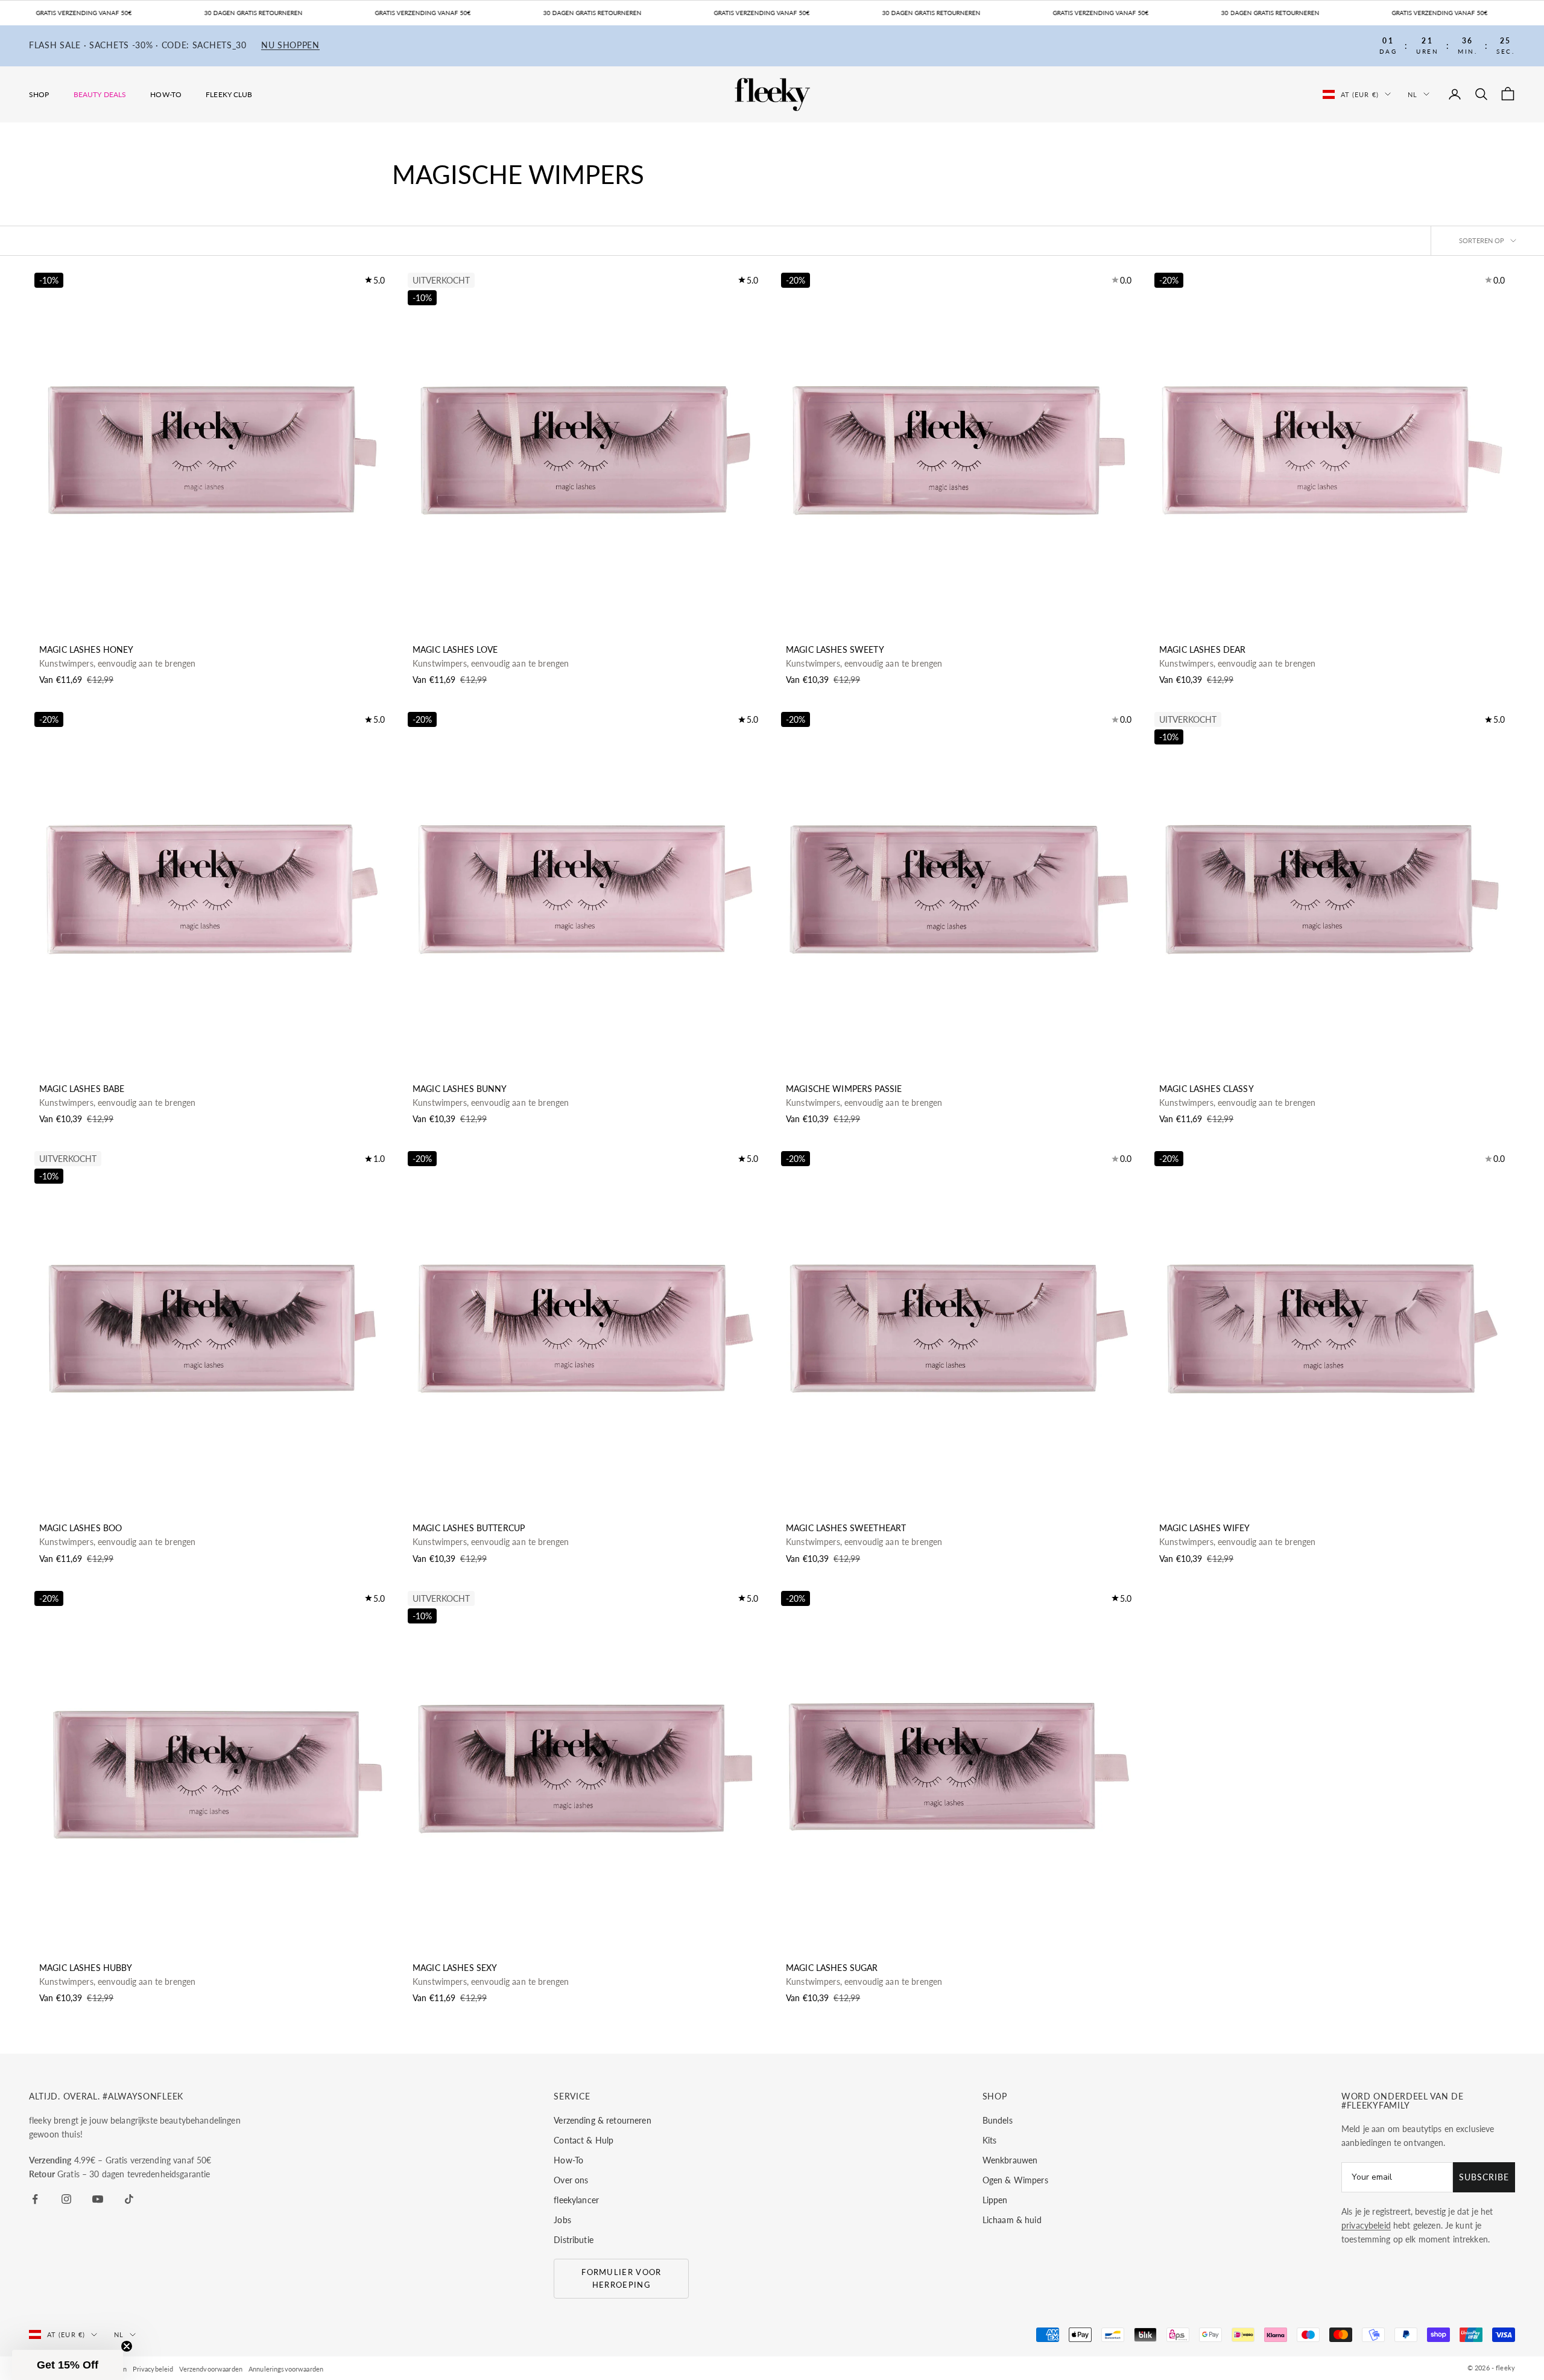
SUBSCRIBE (1484, 2177)
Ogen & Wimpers (1015, 2180)
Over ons (571, 2180)
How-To (166, 94)
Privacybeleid (153, 2369)
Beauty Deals (100, 94)
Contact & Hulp (584, 2140)
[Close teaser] (127, 2346)
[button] (68, 2365)
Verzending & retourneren (602, 2120)
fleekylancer (576, 2200)
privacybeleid (1366, 2225)
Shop (39, 94)
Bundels (998, 2120)
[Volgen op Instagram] (66, 2199)
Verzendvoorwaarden (211, 2369)
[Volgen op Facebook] (35, 2199)
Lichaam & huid (1012, 2220)
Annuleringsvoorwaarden (286, 2369)
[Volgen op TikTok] (129, 2199)
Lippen (995, 2200)
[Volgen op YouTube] (98, 2199)
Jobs (562, 2220)
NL (1413, 94)
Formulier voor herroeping (621, 2278)
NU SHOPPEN (290, 46)
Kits (990, 2140)
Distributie (574, 2240)
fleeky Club (229, 94)
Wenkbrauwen (1010, 2160)
